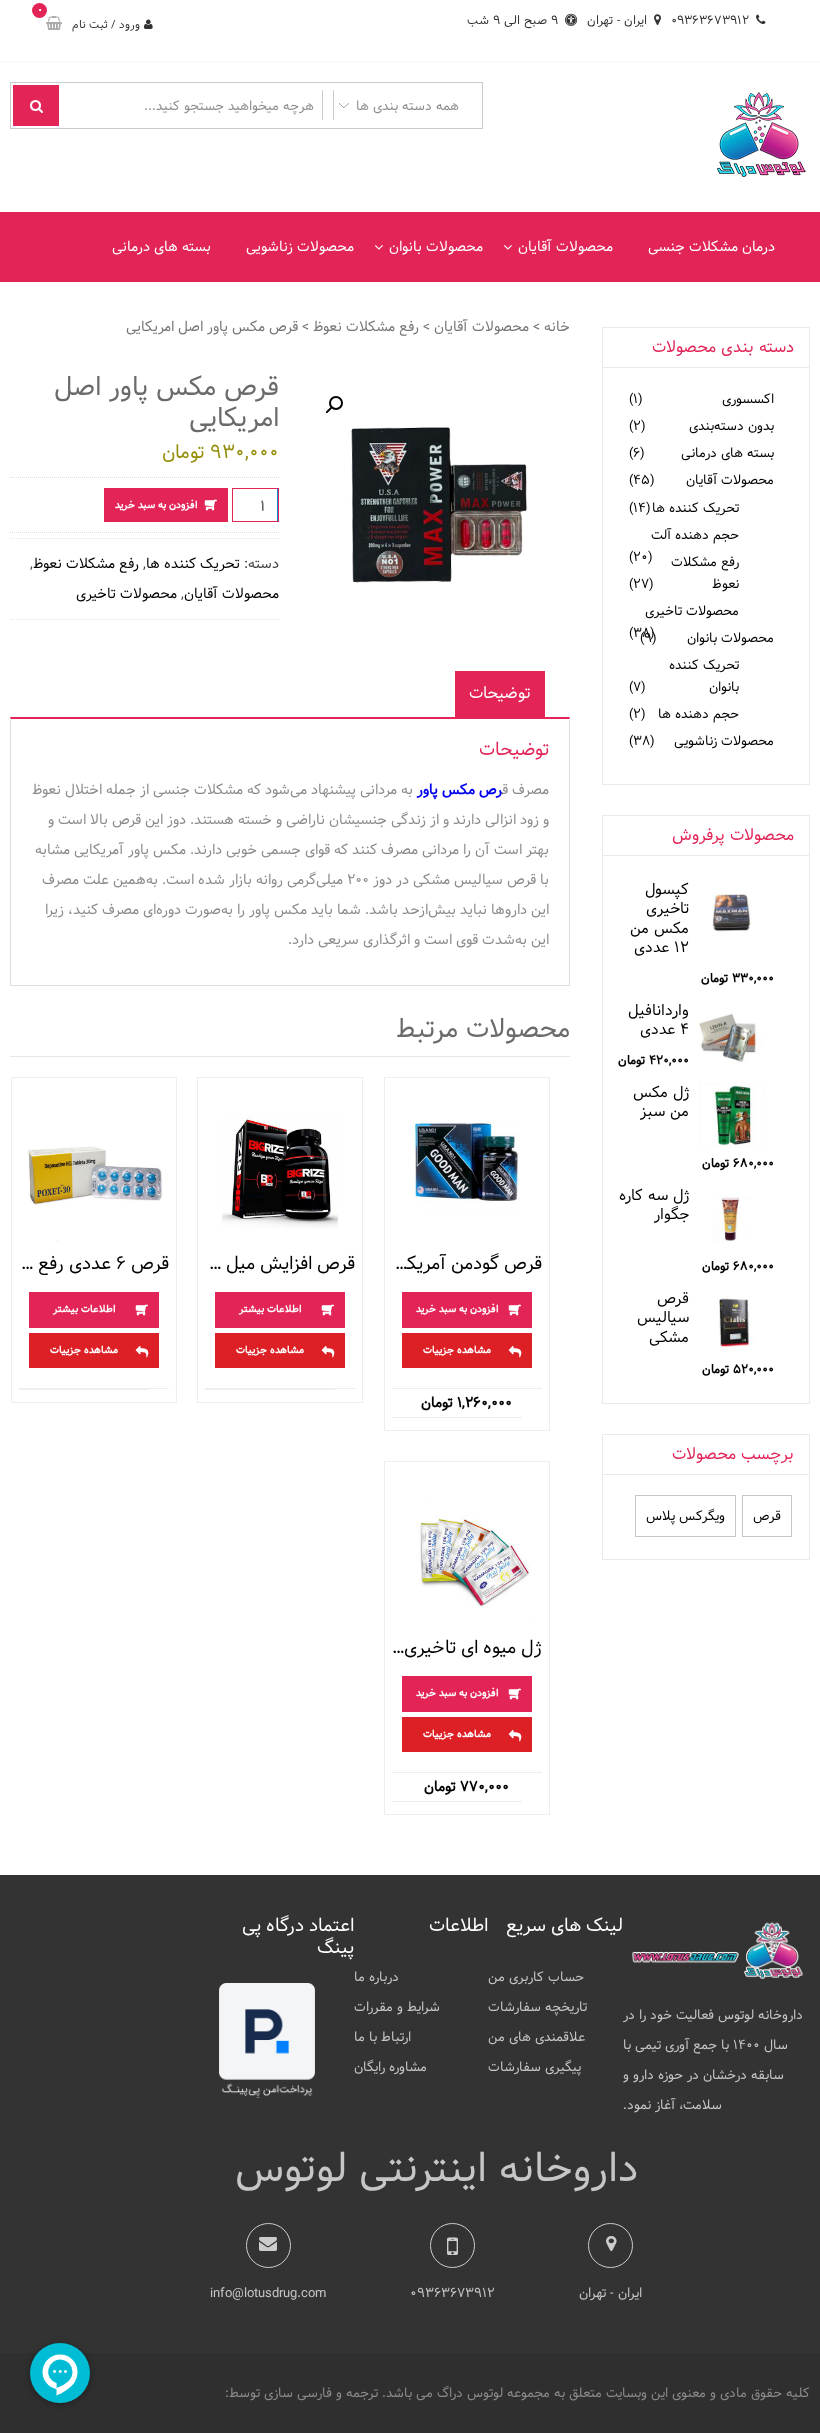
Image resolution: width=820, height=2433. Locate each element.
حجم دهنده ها (698, 714)
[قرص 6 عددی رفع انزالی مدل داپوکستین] (94, 1171)
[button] (334, 405)
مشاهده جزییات (457, 1350)
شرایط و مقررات (397, 2007)
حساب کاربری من (536, 1977)
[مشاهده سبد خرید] (54, 25)
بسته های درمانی (161, 247)
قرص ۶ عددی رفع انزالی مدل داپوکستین (94, 1264)
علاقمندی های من (536, 2037)
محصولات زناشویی (300, 247)
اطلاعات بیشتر (270, 1309)
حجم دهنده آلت (695, 535)
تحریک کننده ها (193, 564)
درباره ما (376, 1977)
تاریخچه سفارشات (537, 2007)
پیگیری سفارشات (534, 2067)
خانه (557, 327)
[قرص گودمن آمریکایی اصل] (467, 1171)
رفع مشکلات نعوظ (366, 327)
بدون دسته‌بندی (731, 426)
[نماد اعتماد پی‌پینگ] (267, 2094)
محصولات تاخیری (126, 594)
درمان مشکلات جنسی (711, 247)
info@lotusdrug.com (268, 2293)
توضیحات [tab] (500, 693)
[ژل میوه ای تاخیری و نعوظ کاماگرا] (467, 1555)
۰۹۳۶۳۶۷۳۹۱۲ (710, 20)
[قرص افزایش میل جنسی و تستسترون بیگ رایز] (280, 1171)
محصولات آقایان (565, 247)
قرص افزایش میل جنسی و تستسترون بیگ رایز (280, 1264)
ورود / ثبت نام (106, 24)
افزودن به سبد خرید (156, 505)
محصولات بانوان (436, 247)
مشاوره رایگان (390, 2067)
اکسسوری (748, 399)
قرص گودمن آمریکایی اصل (467, 1264)
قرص (767, 1516)
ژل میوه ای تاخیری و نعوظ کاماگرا (467, 1648)
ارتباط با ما (382, 2037)
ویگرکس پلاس (685, 1516)
